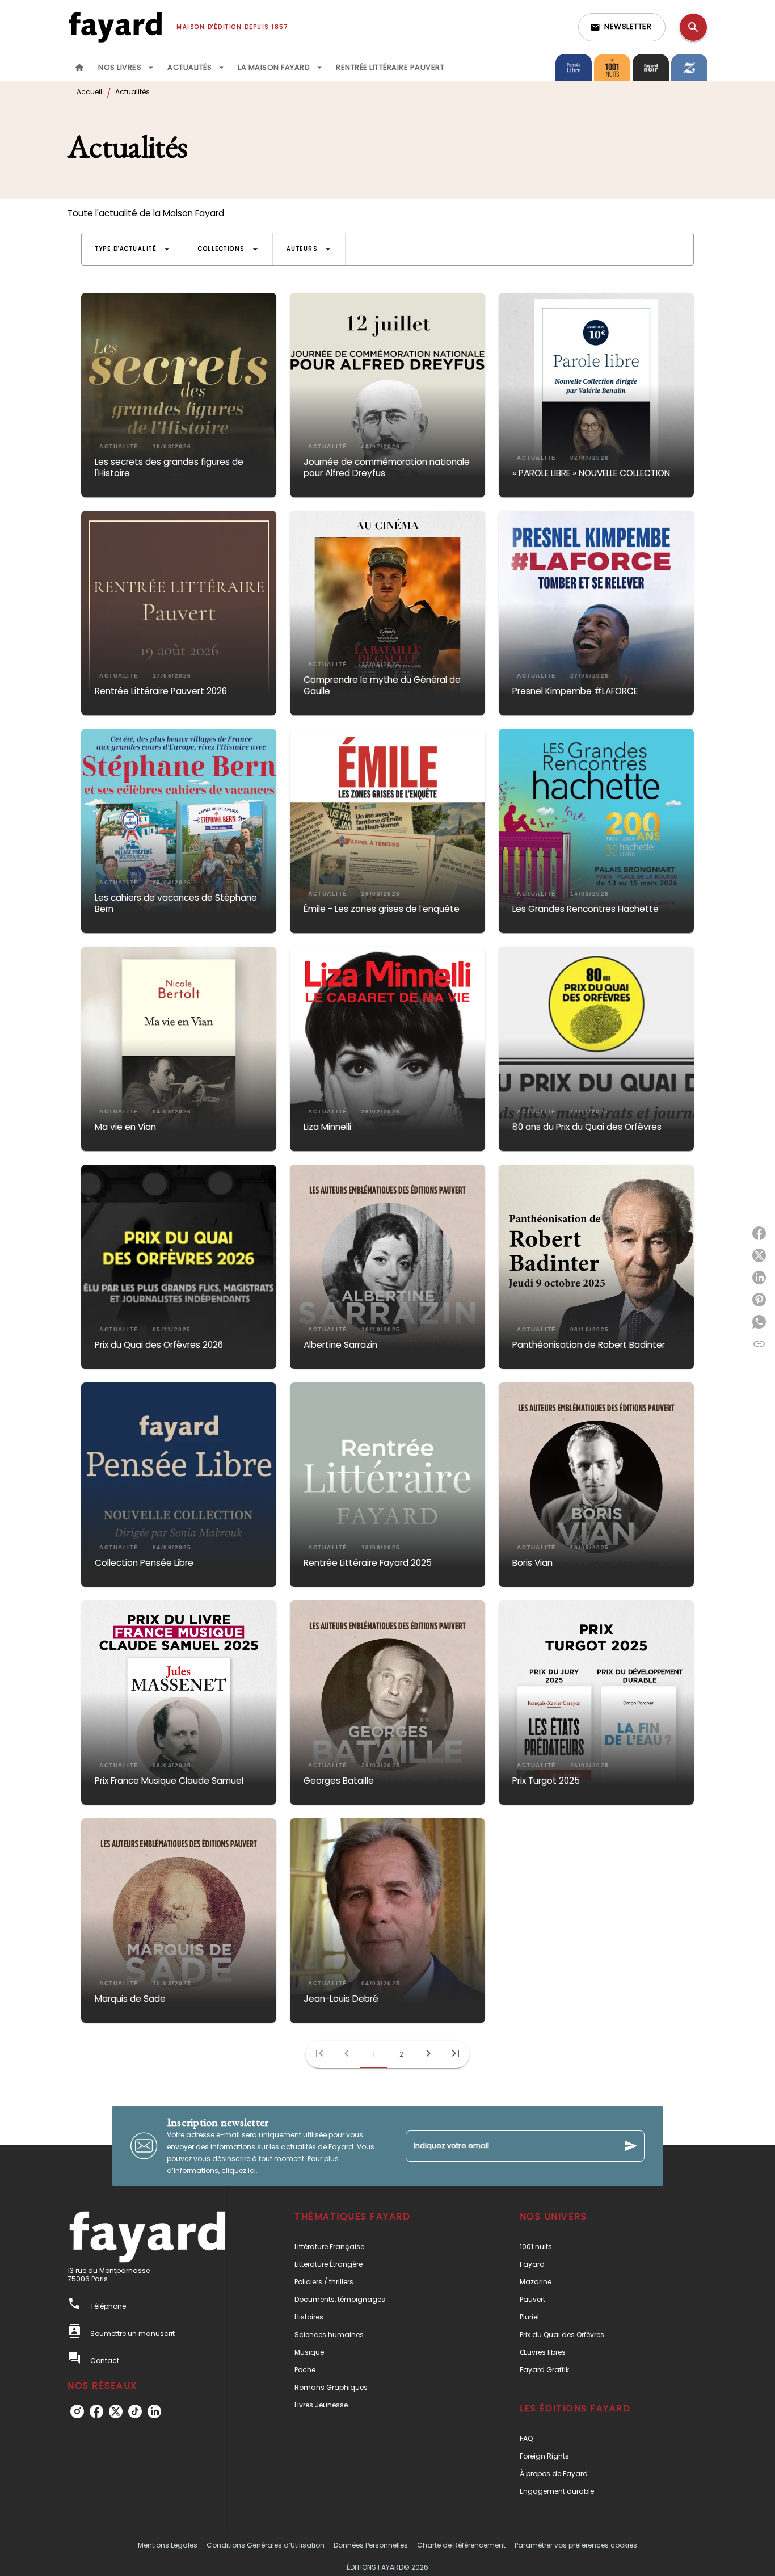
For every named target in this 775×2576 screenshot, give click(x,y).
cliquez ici (239, 2171)
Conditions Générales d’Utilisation (266, 2545)
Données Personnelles (371, 2545)
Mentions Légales (168, 2545)
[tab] (79, 68)
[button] (622, 27)
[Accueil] (115, 27)
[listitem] (77, 2411)
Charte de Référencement (461, 2545)
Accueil (89, 92)
